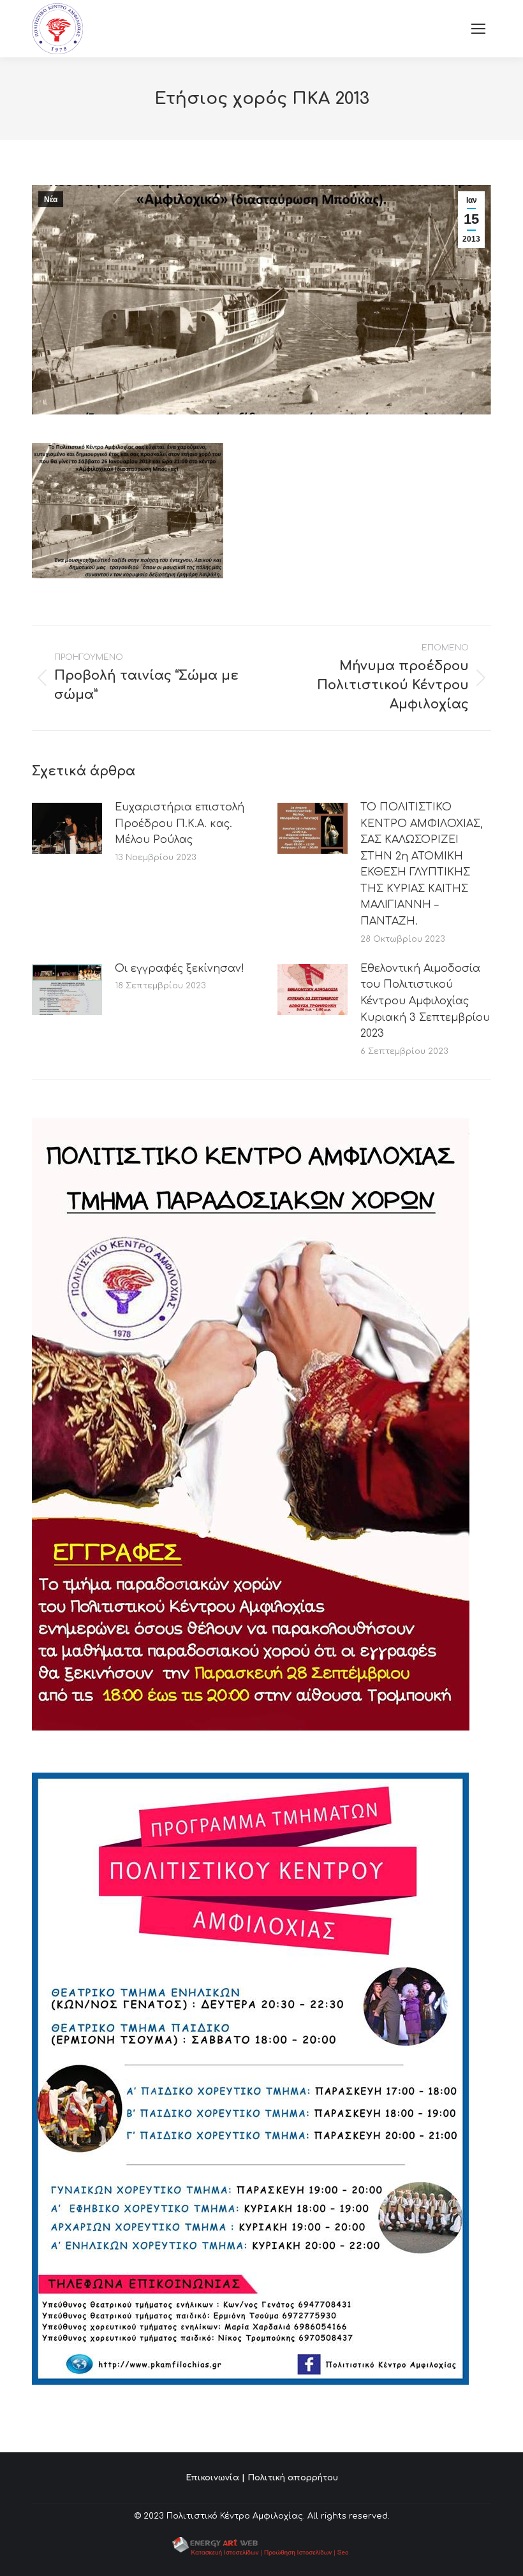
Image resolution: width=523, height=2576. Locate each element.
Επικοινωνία (212, 2478)
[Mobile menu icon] (478, 29)
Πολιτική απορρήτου (293, 2478)
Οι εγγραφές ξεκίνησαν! (180, 969)
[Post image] (67, 828)
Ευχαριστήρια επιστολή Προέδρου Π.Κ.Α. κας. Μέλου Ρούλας (180, 823)
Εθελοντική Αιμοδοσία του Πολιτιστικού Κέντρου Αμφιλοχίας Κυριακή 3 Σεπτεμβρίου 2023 (425, 1001)
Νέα (51, 200)
